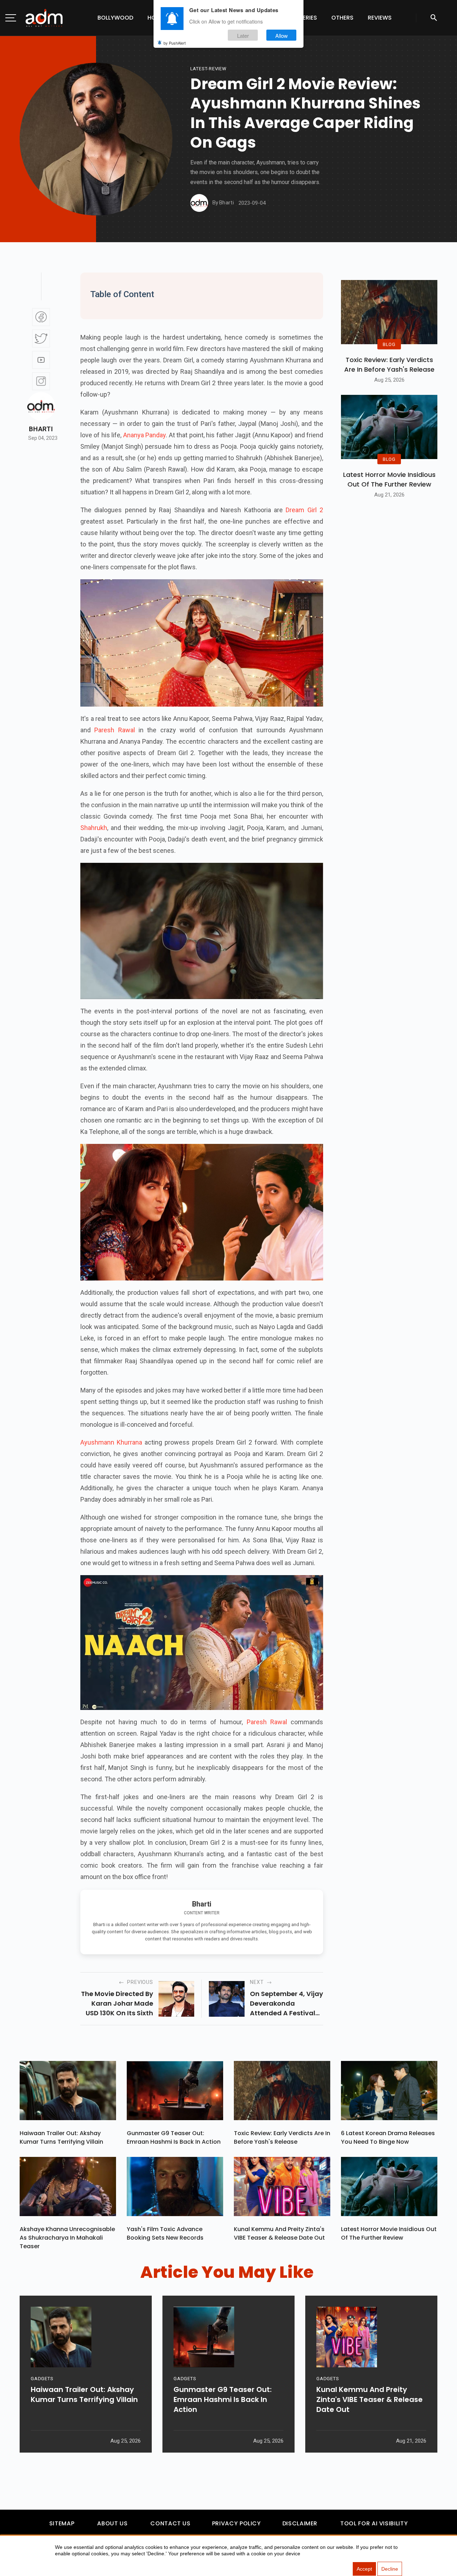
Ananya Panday (144, 435)
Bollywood (115, 18)
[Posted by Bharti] (199, 203)
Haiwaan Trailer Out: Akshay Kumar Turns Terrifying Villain (61, 2137)
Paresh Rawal (114, 730)
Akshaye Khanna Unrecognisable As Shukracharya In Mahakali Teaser (67, 2238)
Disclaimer (300, 2523)
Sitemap (62, 2523)
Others (342, 18)
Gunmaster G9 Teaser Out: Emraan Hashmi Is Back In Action (174, 2137)
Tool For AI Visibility (374, 2523)
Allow (282, 35)
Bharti (41, 429)
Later (243, 35)
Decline (390, 2569)
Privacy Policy (237, 2523)
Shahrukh (94, 828)
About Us (112, 2523)
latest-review (209, 69)
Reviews (380, 18)
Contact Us (170, 2523)
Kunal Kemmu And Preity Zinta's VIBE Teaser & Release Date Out (279, 2233)
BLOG (389, 344)
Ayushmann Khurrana (111, 1442)
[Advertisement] (27, 147)
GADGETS (42, 2379)
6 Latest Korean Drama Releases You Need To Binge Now (388, 2137)
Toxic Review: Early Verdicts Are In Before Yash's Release (389, 365)
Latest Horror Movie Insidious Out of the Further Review (389, 479)
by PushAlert (175, 43)
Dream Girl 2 (304, 510)
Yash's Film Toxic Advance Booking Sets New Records (165, 2233)
